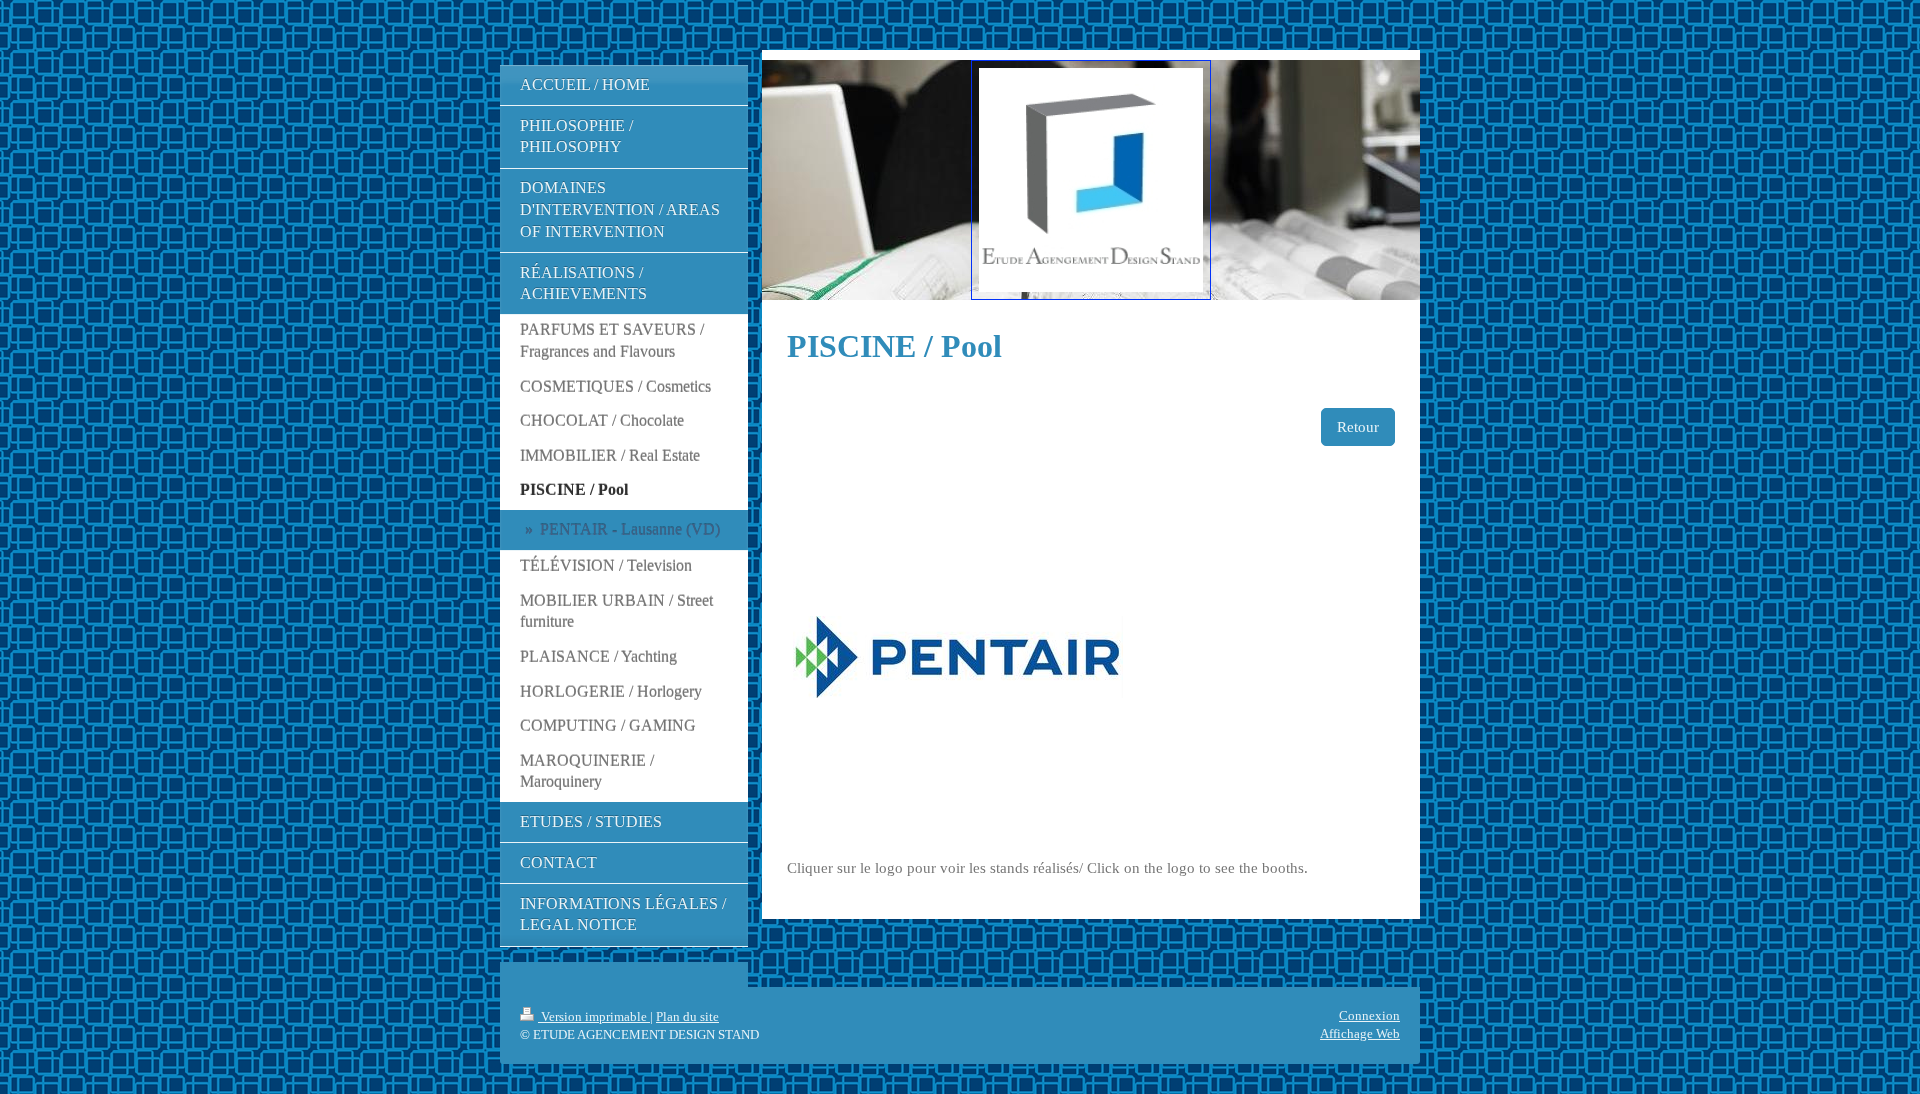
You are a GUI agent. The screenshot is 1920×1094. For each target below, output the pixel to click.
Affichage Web (1360, 1033)
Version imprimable (594, 1016)
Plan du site (687, 1016)
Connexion (1369, 1015)
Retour (1358, 427)
